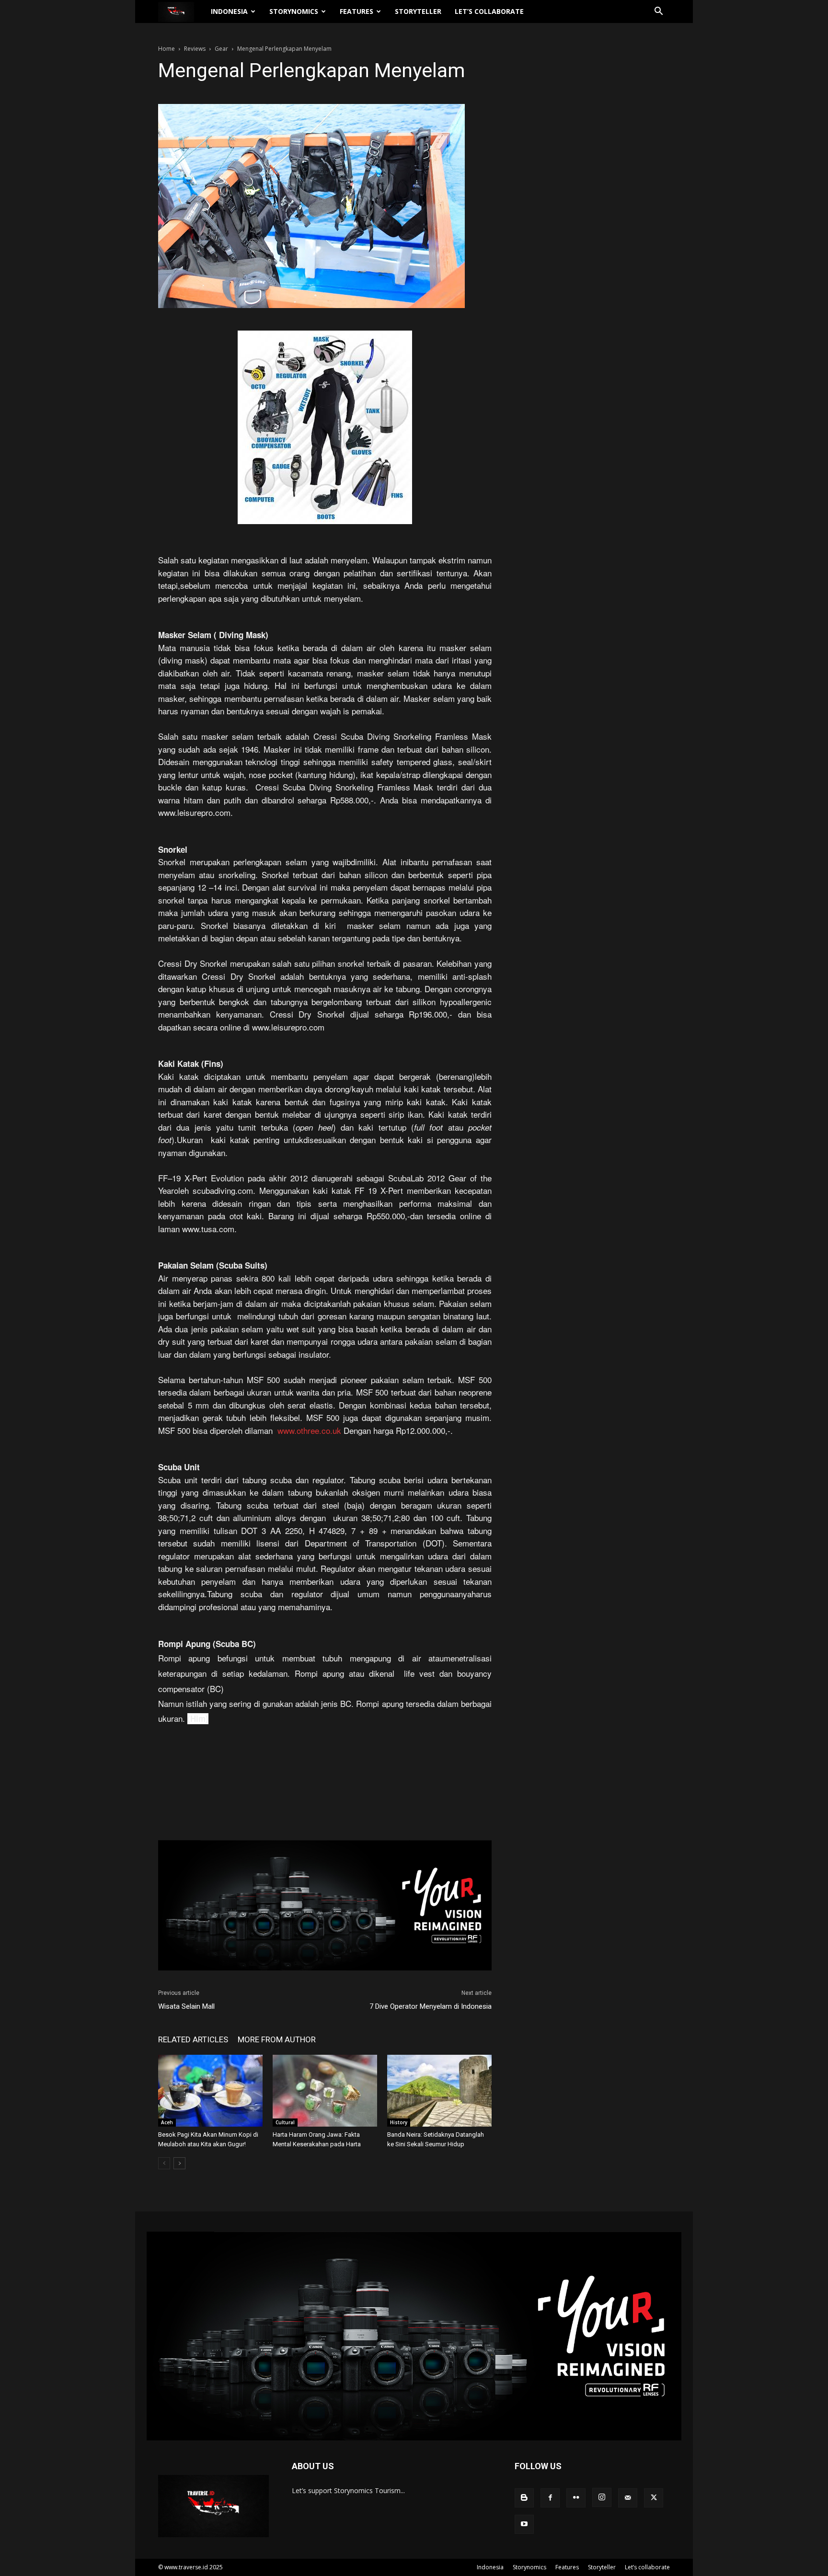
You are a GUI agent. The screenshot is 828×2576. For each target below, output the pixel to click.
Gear (221, 49)
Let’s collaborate (489, 11)
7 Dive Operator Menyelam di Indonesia (431, 2006)
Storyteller (418, 11)
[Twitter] (654, 2498)
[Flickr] (576, 2498)
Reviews (195, 49)
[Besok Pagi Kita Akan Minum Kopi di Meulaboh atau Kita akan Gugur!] (210, 2091)
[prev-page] (164, 2163)
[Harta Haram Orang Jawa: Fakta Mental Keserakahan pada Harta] (325, 2091)
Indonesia (229, 11)
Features (356, 11)
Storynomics (294, 11)
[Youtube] (524, 2524)
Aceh (167, 2122)
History (399, 2122)
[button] (658, 12)
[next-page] (179, 2163)
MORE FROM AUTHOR (277, 2039)
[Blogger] (524, 2498)
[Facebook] (550, 2498)
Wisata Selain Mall (186, 2006)
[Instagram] (602, 2497)
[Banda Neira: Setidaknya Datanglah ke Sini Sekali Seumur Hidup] (439, 2091)
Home (167, 49)
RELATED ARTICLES (193, 2039)
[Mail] (628, 2498)
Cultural (285, 2122)
